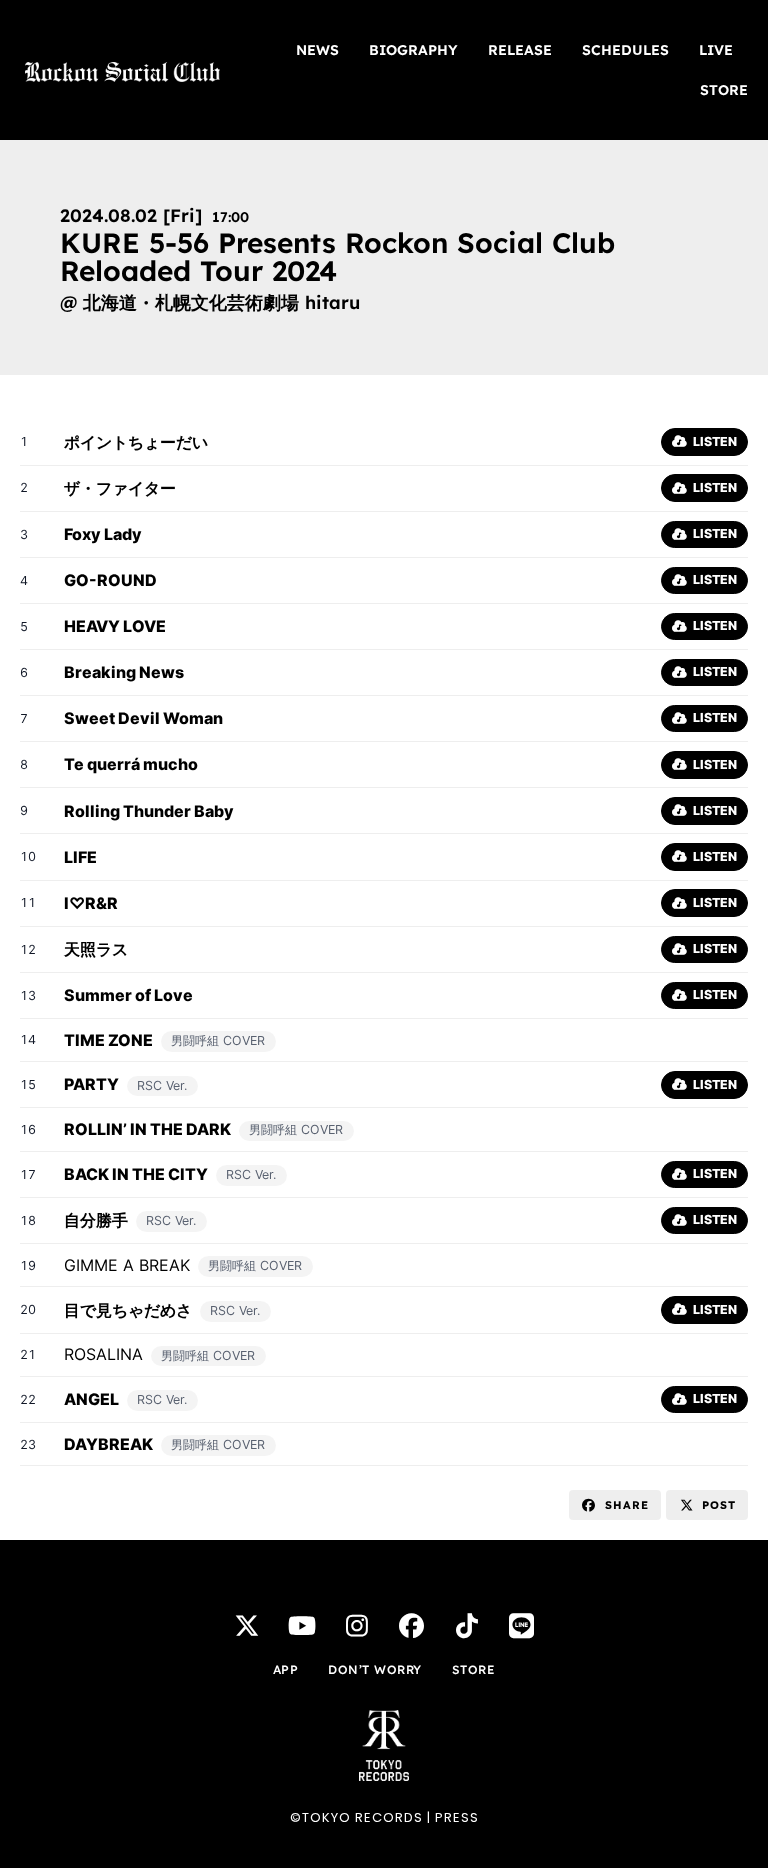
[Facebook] (412, 1625)
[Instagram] (357, 1625)
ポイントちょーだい (136, 442)
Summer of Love (128, 995)
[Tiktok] (467, 1625)
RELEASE (520, 50)
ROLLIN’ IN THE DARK (147, 1129)
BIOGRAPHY (413, 50)
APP (286, 1669)
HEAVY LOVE (115, 626)
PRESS (457, 1817)
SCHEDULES (625, 50)
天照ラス (96, 949)
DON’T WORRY (375, 1669)
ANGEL (91, 1399)
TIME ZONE (108, 1040)
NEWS (317, 50)
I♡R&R (91, 903)
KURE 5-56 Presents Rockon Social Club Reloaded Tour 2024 (337, 256)
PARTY (91, 1084)
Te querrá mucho (131, 764)
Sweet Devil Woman (143, 718)
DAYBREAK (108, 1444)
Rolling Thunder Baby (149, 811)
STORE (724, 90)
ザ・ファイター (120, 488)
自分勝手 (96, 1220)
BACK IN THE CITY (136, 1174)
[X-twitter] (247, 1625)
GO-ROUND (110, 580)
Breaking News (124, 672)
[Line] (522, 1625)
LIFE (80, 857)
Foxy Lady (103, 534)
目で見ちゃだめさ (128, 1310)
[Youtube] (302, 1625)
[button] (615, 1505)
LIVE (716, 50)
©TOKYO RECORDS (356, 1817)
